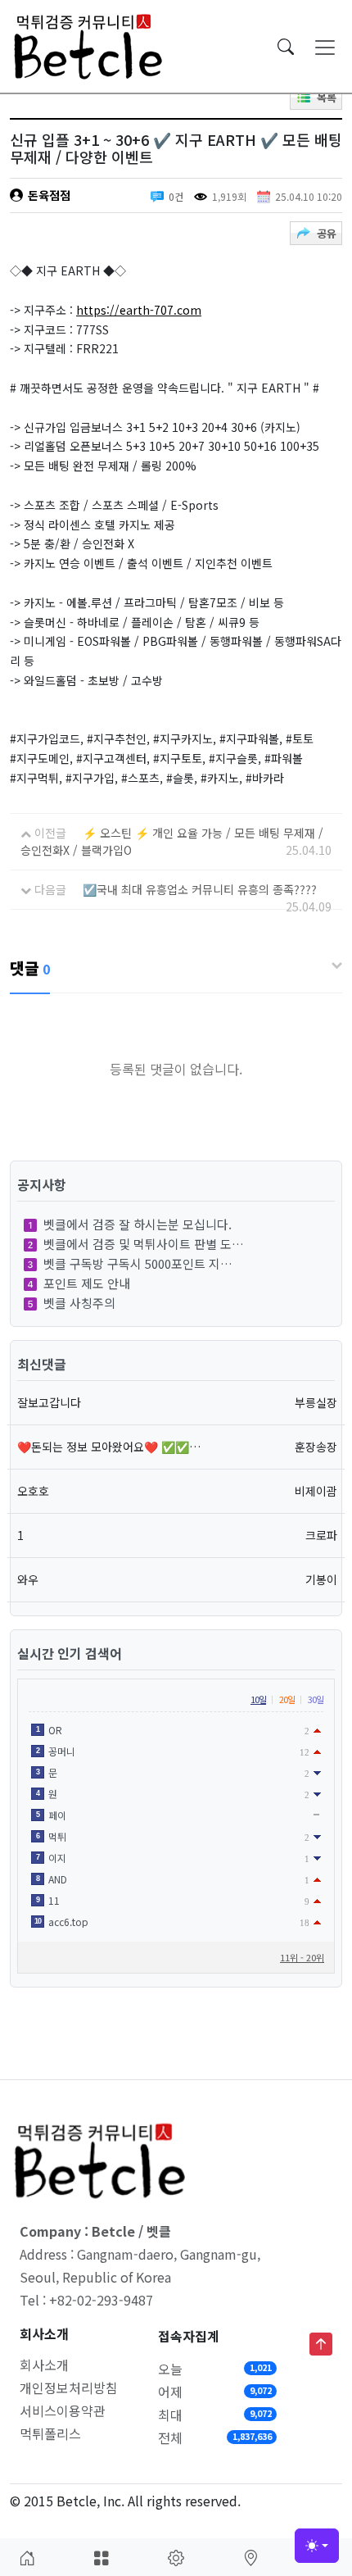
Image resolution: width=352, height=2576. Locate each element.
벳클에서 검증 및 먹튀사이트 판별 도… (144, 1244)
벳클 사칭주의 (79, 1303)
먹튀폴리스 (50, 2433)
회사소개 (44, 2365)
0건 (176, 196)
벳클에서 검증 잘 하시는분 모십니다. (138, 1224)
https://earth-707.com (139, 310)
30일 (316, 1699)
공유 (327, 233)
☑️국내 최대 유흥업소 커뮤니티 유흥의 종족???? (200, 889)
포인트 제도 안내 (87, 1283)
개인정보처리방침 (69, 2387)
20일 (287, 1699)
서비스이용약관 (63, 2410)
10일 (258, 1699)
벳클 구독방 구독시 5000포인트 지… (138, 1263)
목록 (327, 97)
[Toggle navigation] (325, 47)
